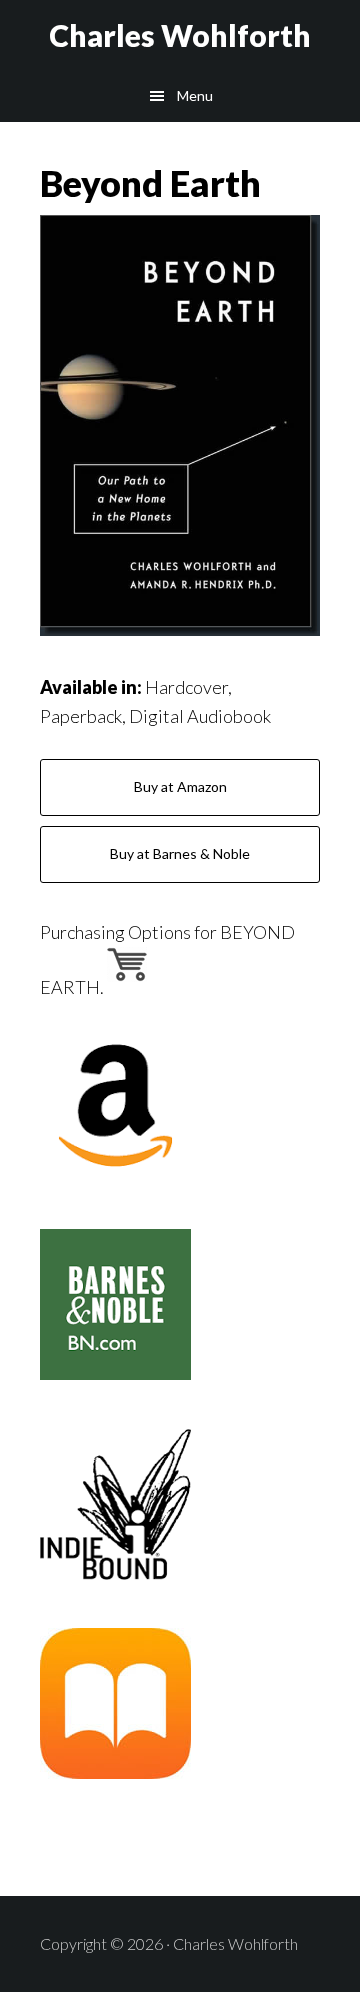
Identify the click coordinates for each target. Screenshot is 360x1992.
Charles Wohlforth (180, 35)
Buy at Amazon (180, 786)
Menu (195, 95)
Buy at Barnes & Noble (180, 853)
